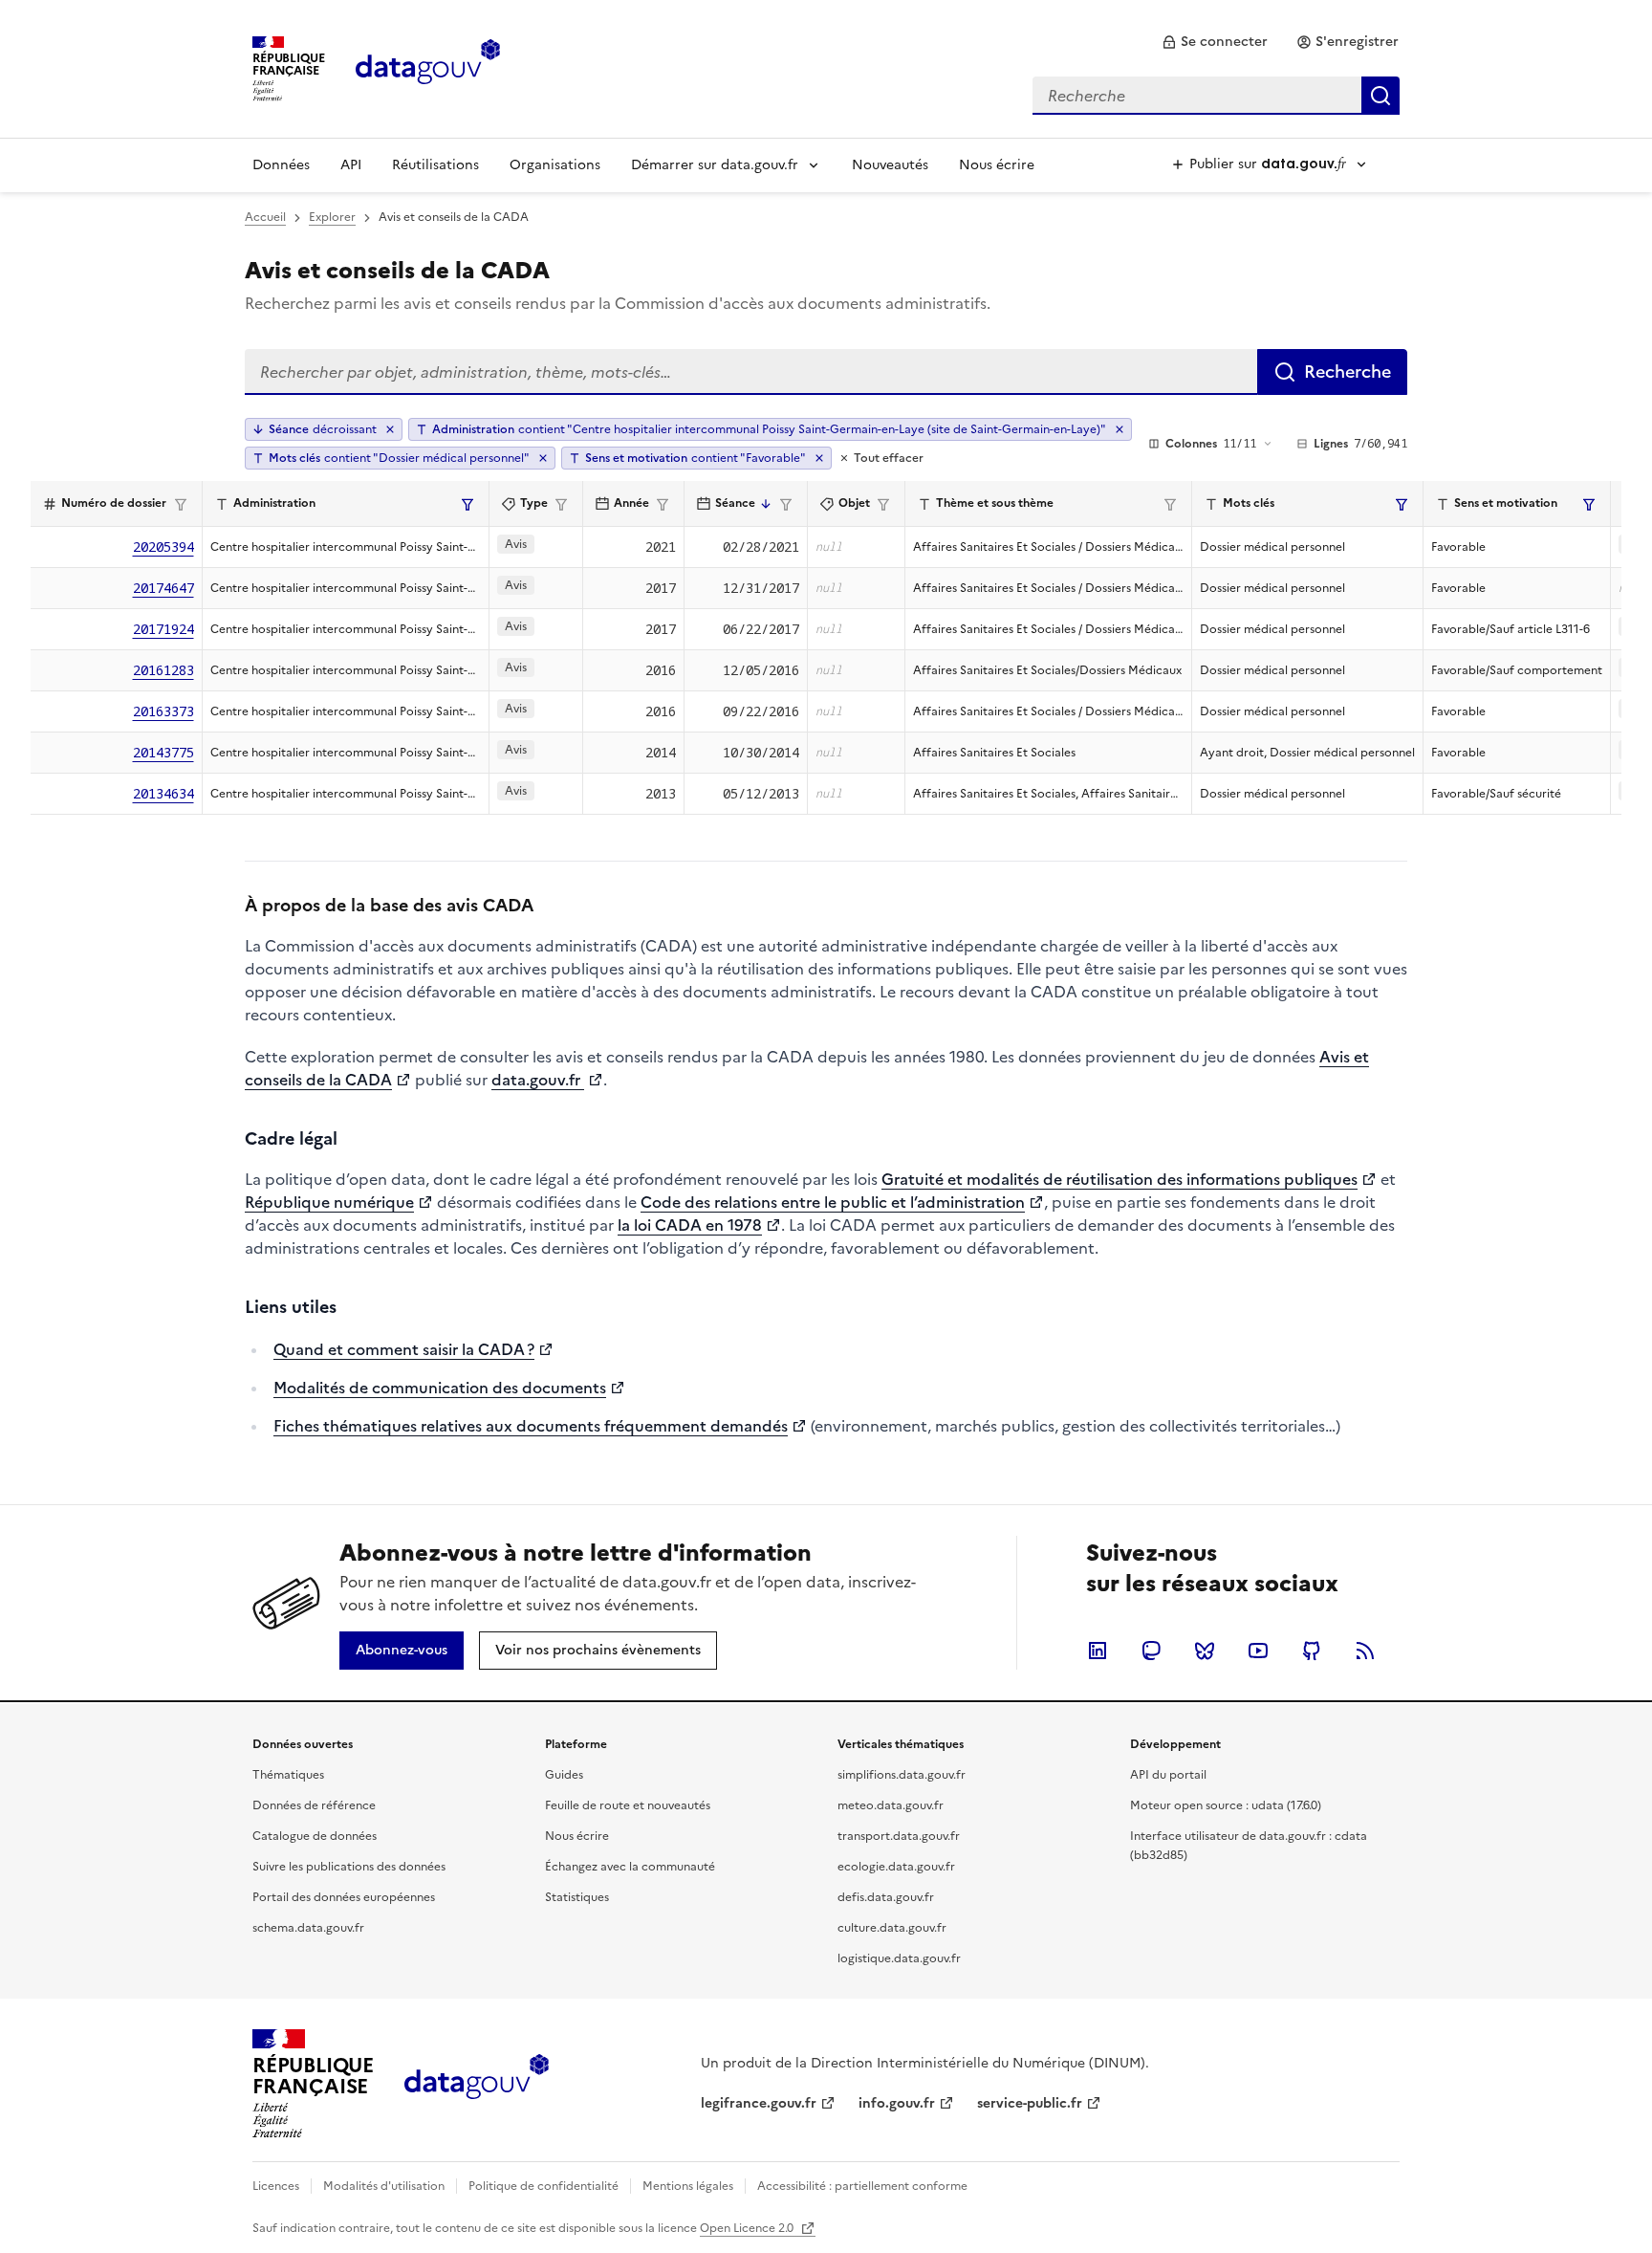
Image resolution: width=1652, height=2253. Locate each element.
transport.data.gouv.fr (899, 1836)
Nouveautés (890, 165)
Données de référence (314, 1805)
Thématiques (288, 1775)
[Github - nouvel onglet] (1312, 1651)
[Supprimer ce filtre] (1119, 429)
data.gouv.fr (538, 1080)
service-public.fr (1030, 2103)
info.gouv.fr (897, 2103)
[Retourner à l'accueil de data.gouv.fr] (428, 67)
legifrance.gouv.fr (759, 2103)
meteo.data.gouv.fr (891, 1805)
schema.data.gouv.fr (308, 1928)
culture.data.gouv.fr (892, 1928)
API (351, 165)
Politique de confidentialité (543, 2186)
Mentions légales (688, 2186)
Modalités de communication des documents (440, 1388)
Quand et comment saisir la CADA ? (404, 1349)
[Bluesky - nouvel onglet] (1205, 1651)
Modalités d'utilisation (384, 2186)
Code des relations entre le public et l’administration (833, 1202)
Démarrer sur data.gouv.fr (715, 165)
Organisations (555, 165)
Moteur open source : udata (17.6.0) (1226, 1805)
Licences (276, 2186)
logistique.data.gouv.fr (899, 1958)
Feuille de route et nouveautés (628, 1805)
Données (281, 165)
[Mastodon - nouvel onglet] (1151, 1651)
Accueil (265, 217)
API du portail (1168, 1775)
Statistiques (577, 1897)
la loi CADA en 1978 (690, 1225)
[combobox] (1216, 96)
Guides (564, 1775)
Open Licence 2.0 (748, 2228)
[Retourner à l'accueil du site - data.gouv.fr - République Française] (477, 2084)
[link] (1215, 42)
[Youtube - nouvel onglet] (1258, 1651)
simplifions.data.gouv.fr (902, 1775)
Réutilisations (435, 165)
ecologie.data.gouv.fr (896, 1867)
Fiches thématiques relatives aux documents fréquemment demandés (531, 1426)
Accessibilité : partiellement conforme (862, 2186)
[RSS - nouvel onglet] (1365, 1651)
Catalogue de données (315, 1836)
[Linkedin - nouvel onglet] (1098, 1651)
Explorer (332, 217)
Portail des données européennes (344, 1897)
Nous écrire (997, 165)
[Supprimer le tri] (390, 429)
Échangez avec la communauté (630, 1867)
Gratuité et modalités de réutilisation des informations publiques (1119, 1179)
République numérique (329, 1202)
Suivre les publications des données (349, 1867)
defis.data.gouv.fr (886, 1897)
